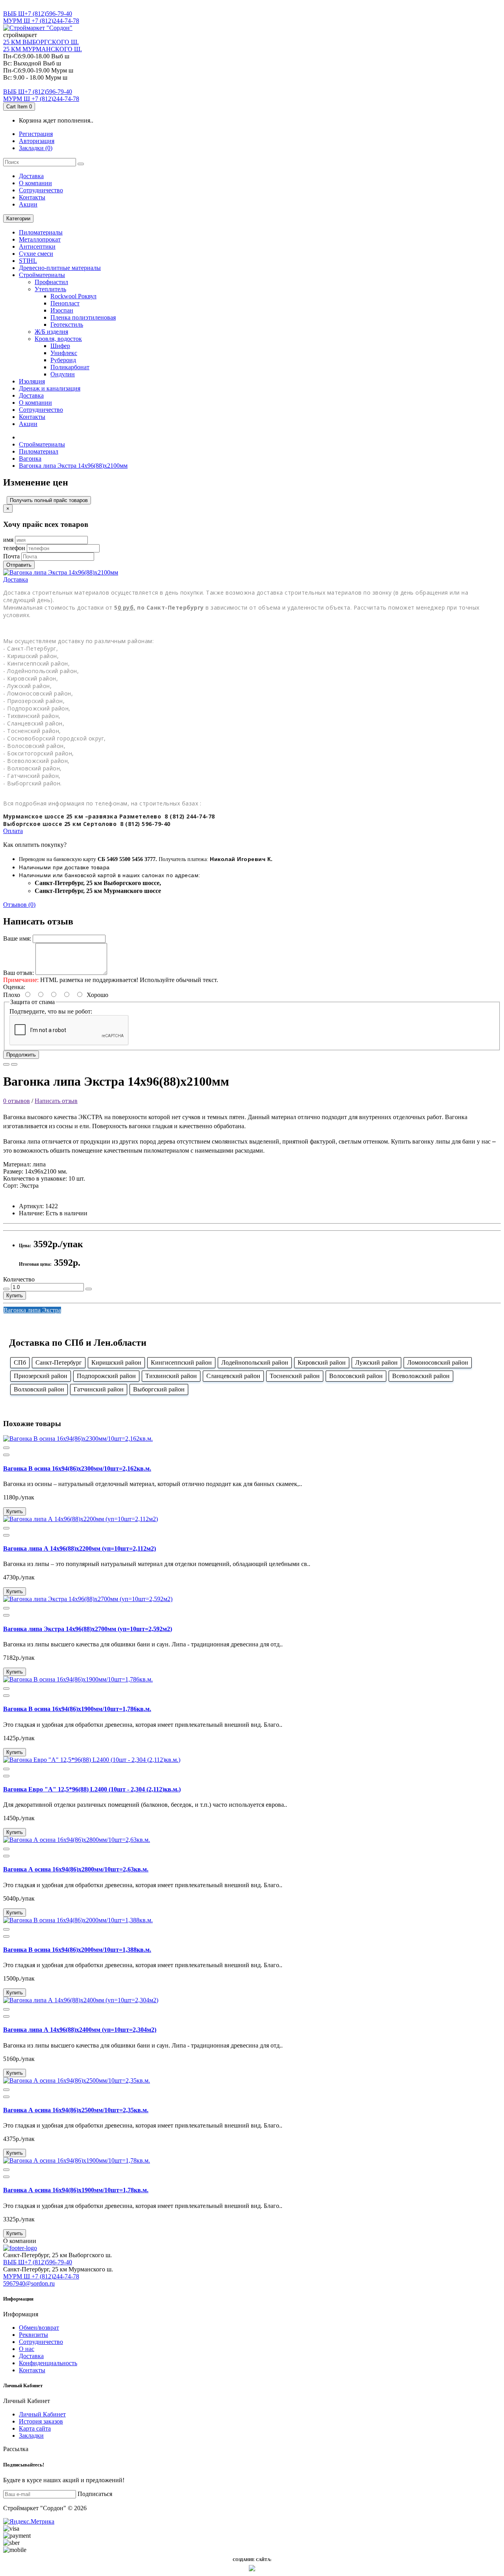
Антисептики (37, 246)
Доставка (31, 176)
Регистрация (36, 134)
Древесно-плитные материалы (60, 268)
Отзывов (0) (19, 905)
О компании (35, 183)
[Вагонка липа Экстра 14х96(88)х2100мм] (61, 572)
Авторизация (37, 141)
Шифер (60, 346)
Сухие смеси (36, 254)
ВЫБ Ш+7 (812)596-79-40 (38, 14)
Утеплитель (50, 289)
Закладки (31, 2436)
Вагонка (30, 458)
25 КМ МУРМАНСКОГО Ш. (43, 49)
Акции (28, 204)
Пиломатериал (39, 451)
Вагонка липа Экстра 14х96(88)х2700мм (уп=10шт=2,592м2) (88, 1629)
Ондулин (63, 374)
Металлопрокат (40, 239)
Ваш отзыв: (19, 973)
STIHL (28, 261)
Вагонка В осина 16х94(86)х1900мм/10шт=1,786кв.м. (77, 1709)
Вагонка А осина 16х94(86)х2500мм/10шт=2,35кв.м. (76, 2110)
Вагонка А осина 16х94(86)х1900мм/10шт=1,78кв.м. (76, 2190)
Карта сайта (35, 2428)
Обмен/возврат (39, 2328)
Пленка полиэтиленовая (83, 317)
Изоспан (62, 310)
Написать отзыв (56, 1101)
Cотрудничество (41, 190)
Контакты (32, 197)
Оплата (13, 831)
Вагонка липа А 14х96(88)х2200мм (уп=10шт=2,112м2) (80, 1548)
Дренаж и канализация (50, 388)
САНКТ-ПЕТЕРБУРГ (32, 7)
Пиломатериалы (41, 232)
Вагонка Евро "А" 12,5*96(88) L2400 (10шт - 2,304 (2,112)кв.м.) (92, 1789)
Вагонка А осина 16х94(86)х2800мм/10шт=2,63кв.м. (76, 1869)
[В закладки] (6, 1064)
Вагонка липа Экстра (32, 1310)
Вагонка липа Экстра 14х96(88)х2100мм (73, 466)
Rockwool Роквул (73, 296)
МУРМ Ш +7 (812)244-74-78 (41, 21)
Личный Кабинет (42, 2414)
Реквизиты (33, 2335)
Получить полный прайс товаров (49, 500)
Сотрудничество (41, 2342)
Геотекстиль (67, 325)
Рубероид (63, 360)
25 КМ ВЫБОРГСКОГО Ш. (41, 42)
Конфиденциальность (48, 2363)
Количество (19, 1279)
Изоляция (32, 381)
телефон (14, 548)
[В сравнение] (14, 1064)
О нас (27, 2349)
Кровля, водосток (58, 339)
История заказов (41, 2421)
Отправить (19, 565)
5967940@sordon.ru (29, 2283)
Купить (15, 1295)
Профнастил (51, 282)
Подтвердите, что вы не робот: (51, 1011)
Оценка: (14, 987)
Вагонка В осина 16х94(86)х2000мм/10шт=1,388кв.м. (77, 1950)
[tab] (252, 580)
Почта (11, 556)
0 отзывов (17, 1101)
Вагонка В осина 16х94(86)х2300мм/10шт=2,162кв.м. (77, 1468)
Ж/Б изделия (51, 332)
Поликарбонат (70, 367)
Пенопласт (65, 303)
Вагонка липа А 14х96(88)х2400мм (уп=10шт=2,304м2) (80, 2030)
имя (8, 540)
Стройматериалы (42, 275)
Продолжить (21, 1055)
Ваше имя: (17, 938)
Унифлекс (64, 353)
